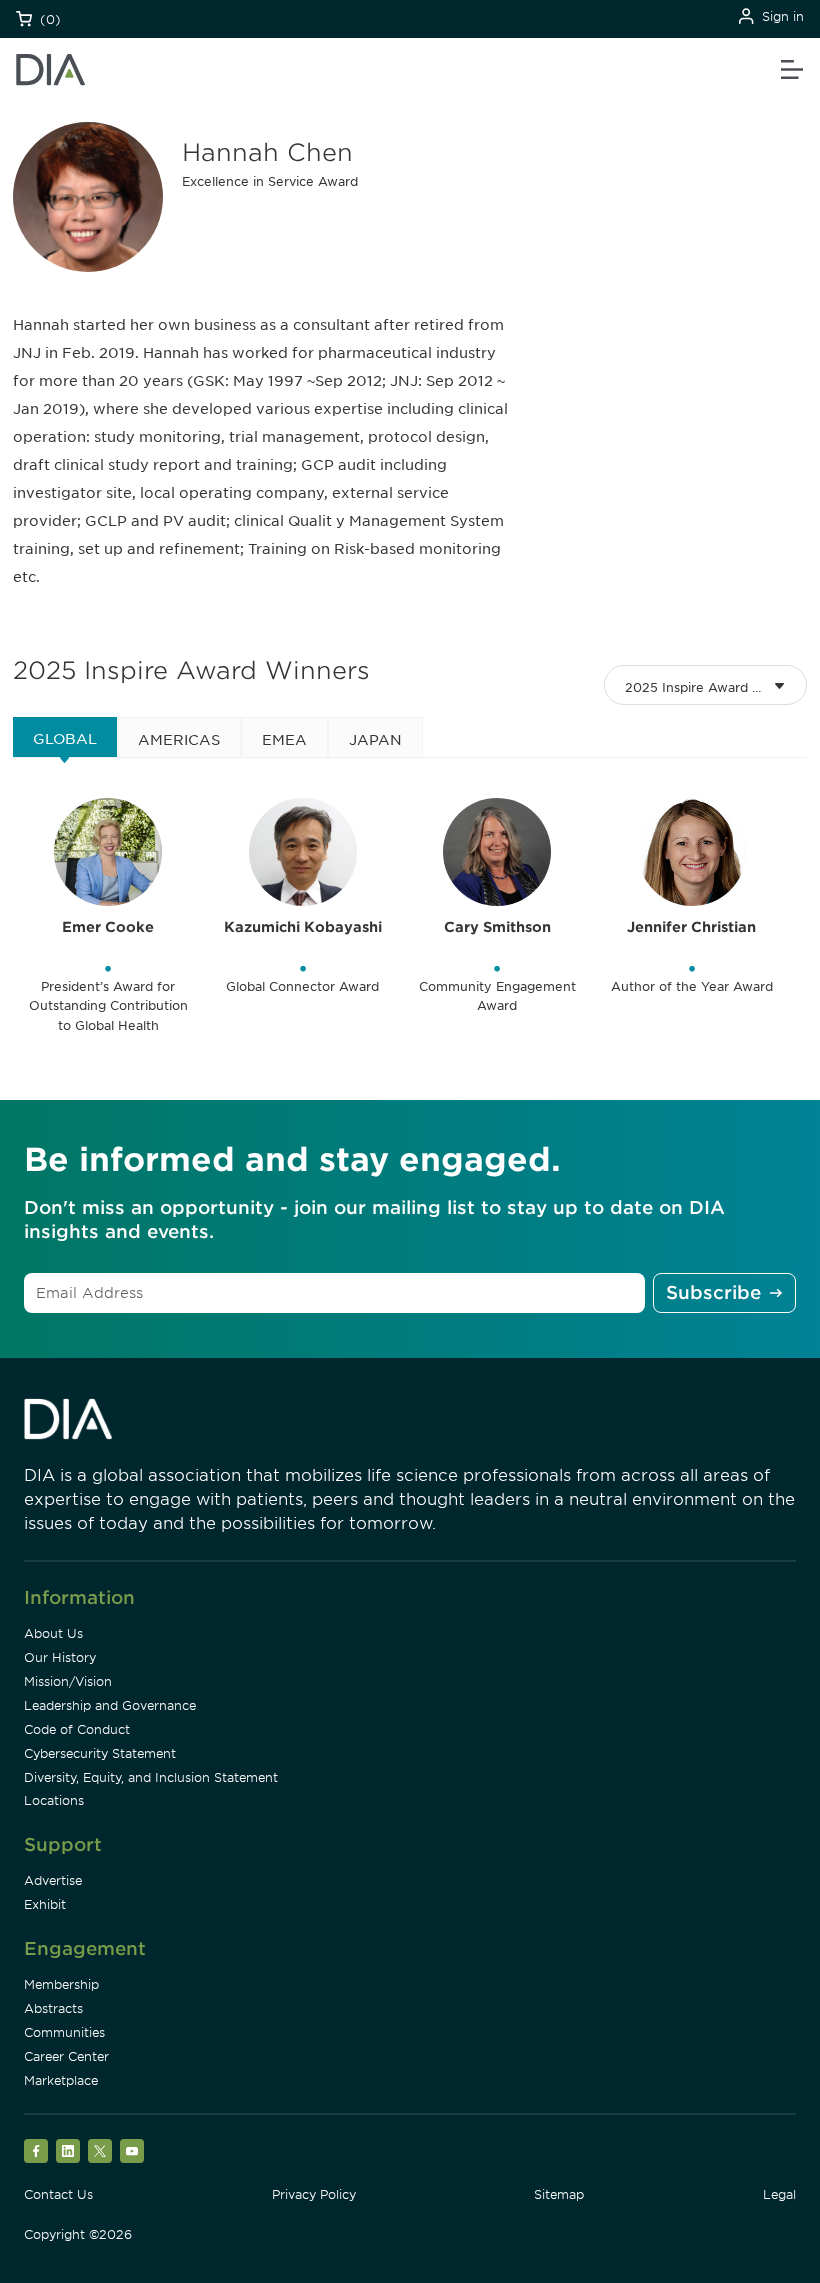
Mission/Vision (68, 1681)
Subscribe (713, 1292)
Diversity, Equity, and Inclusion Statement (151, 1777)
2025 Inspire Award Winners (714, 687)
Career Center (66, 2056)
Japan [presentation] (375, 740)
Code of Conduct (77, 1729)
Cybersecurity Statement (100, 1753)
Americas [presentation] (179, 740)
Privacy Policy (314, 2194)
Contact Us (58, 2194)
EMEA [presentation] (284, 740)
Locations (54, 1800)
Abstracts (53, 2008)
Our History (60, 1657)
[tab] (65, 737)
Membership (61, 1984)
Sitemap (559, 2194)
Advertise (53, 1880)
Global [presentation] (65, 739)
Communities (64, 2032)
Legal (779, 2194)
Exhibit (45, 1904)
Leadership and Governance (110, 1705)
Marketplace (61, 2080)
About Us (53, 1633)
